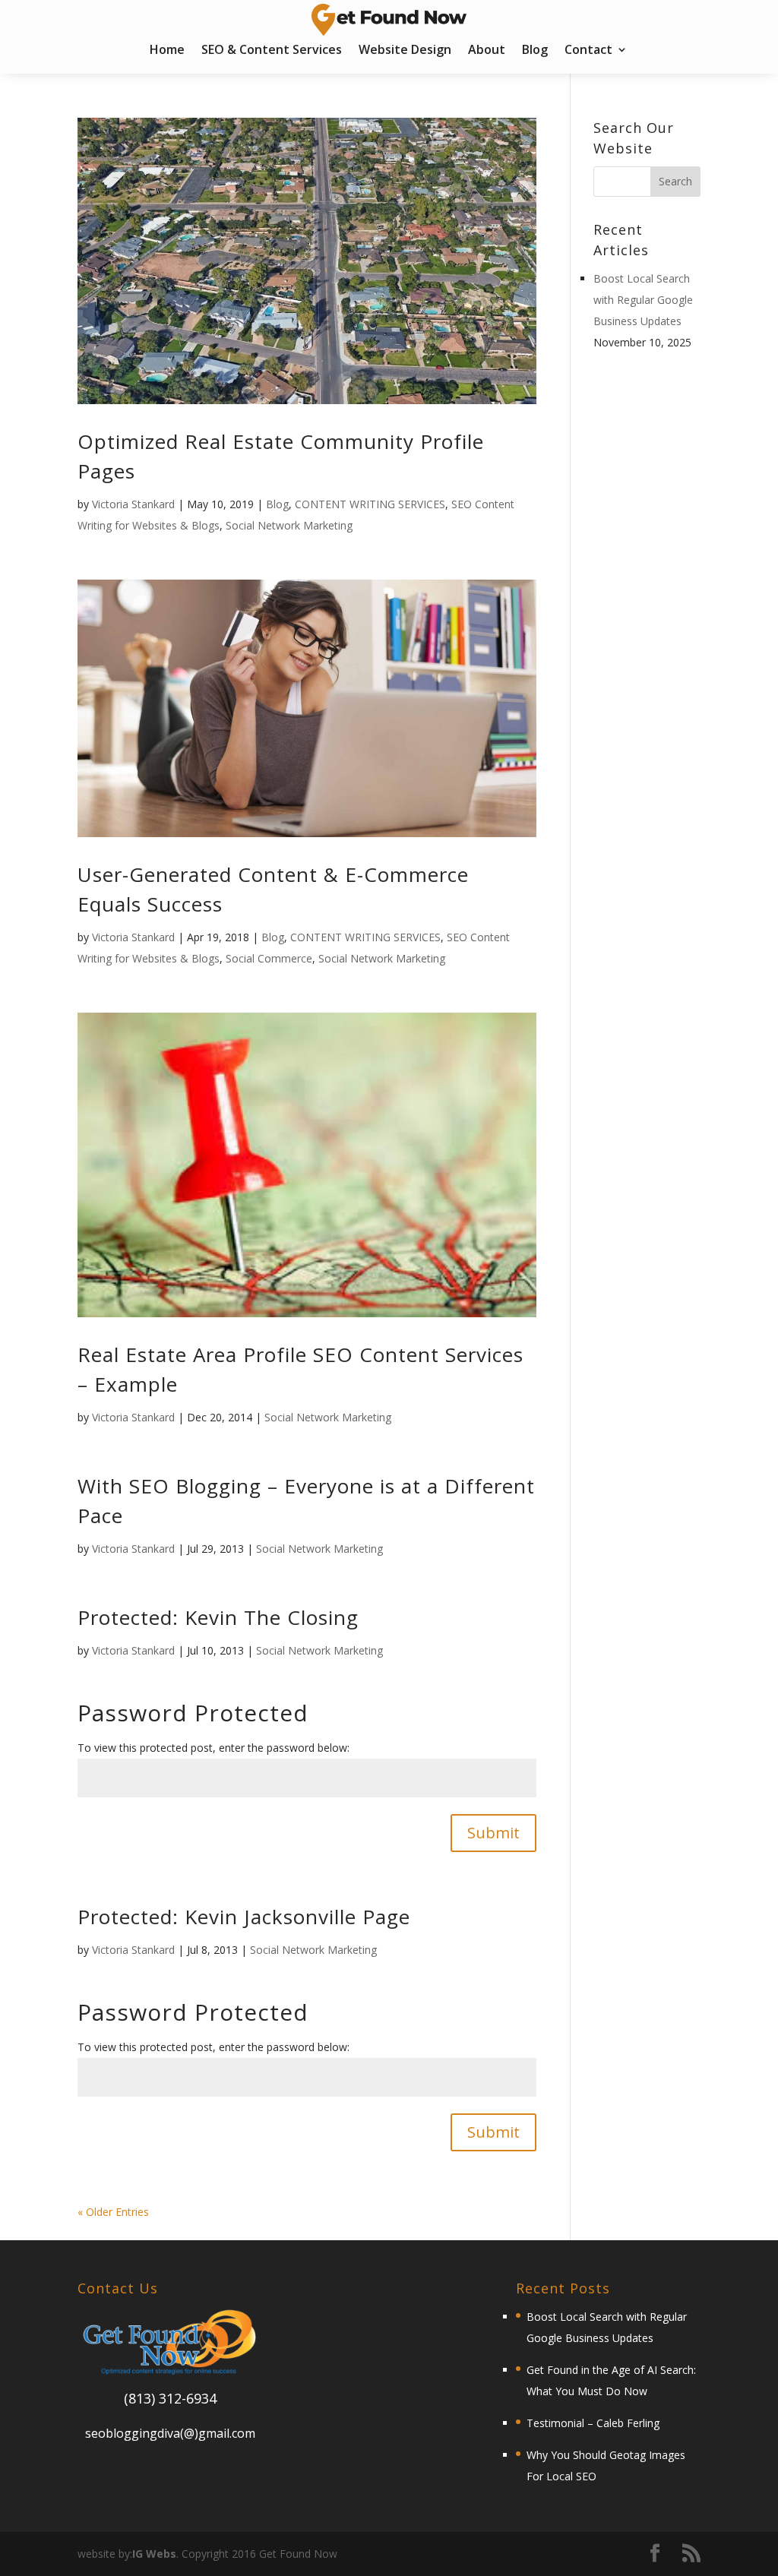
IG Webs (154, 2554)
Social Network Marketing (289, 525)
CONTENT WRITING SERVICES (370, 504)
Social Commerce (269, 958)
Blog (535, 51)
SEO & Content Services (272, 51)
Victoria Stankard (133, 504)
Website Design (405, 51)
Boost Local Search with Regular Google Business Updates (643, 300)
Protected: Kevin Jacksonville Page (244, 1917)
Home (167, 51)
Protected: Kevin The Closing (218, 1617)
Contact (588, 51)
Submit (493, 1833)
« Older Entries (113, 2212)
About (487, 51)
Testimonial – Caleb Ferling (593, 2423)
